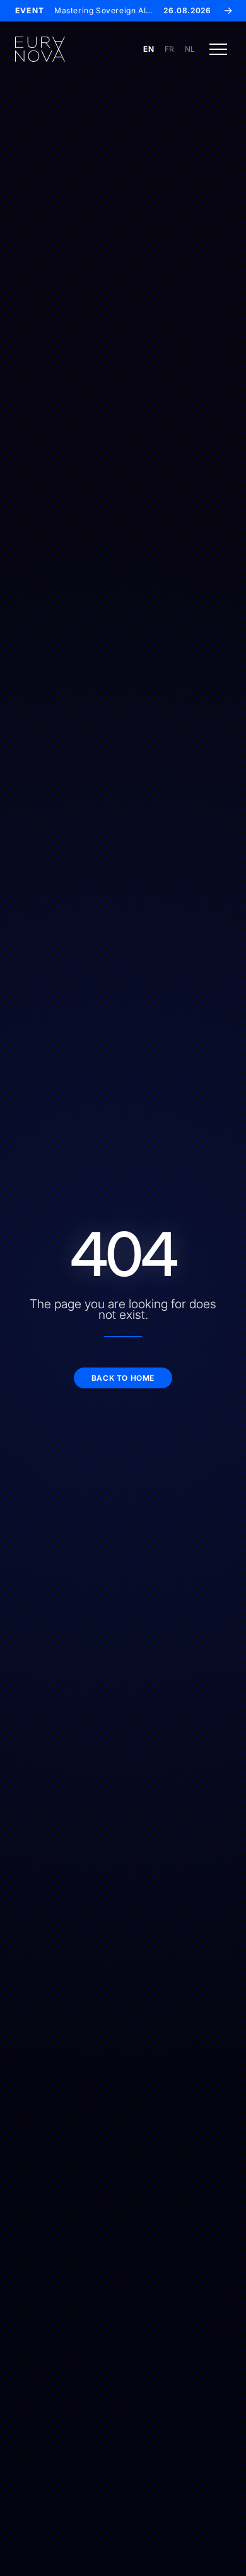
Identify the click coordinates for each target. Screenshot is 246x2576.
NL (190, 49)
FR (170, 49)
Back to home (123, 1378)
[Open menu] (218, 49)
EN (149, 49)
